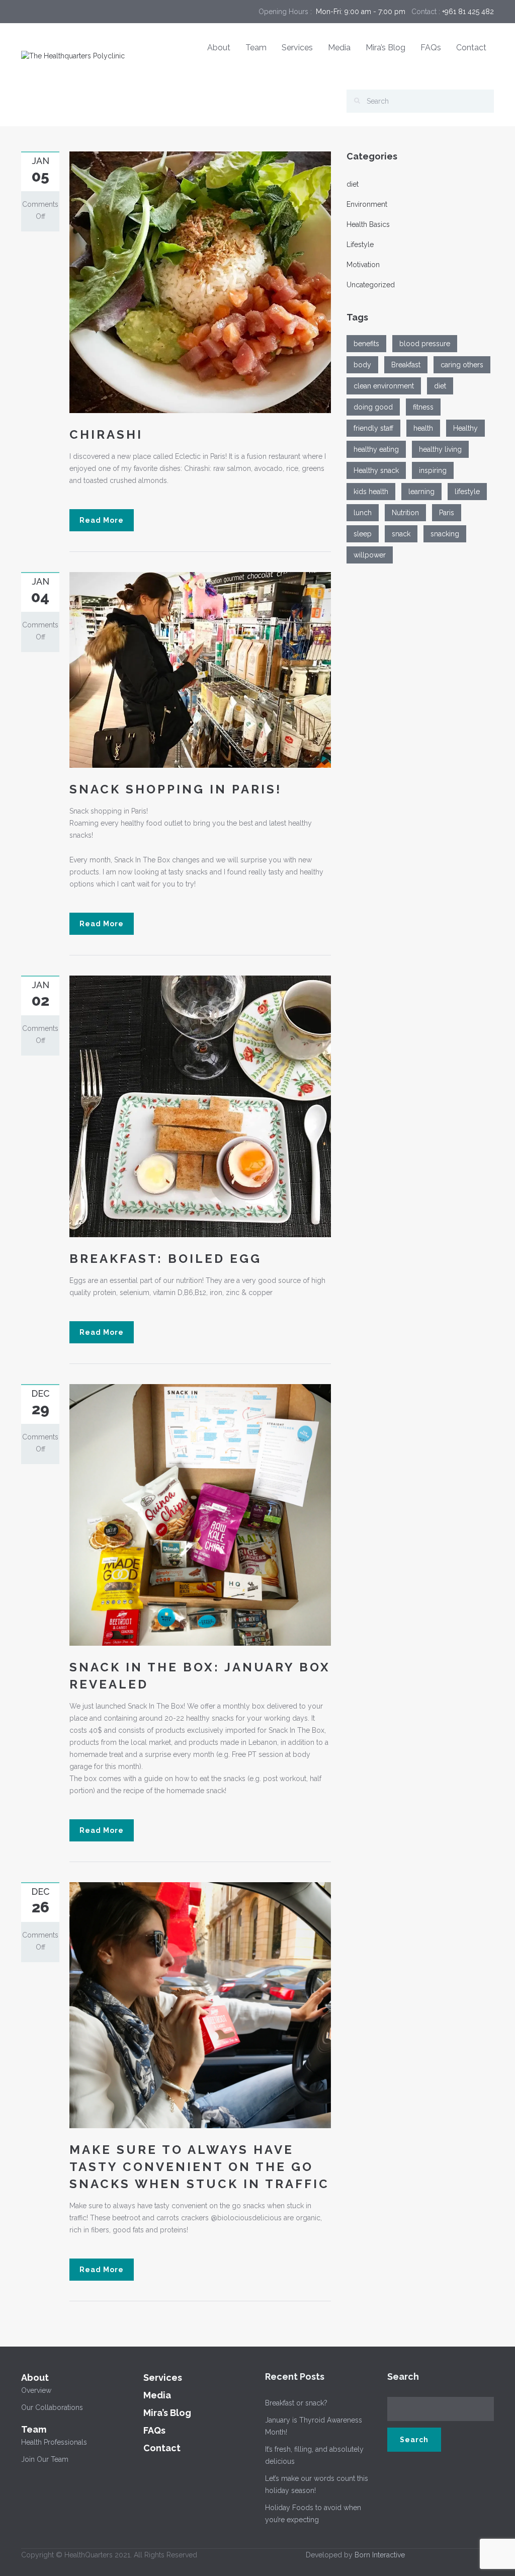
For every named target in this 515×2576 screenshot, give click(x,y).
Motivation (363, 265)
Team (256, 48)
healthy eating (376, 449)
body (362, 365)
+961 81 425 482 (468, 12)
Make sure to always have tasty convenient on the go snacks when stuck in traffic (199, 2167)
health (423, 428)
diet (353, 184)
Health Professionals (54, 2442)
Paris (447, 513)
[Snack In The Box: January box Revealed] (200, 1514)
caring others (462, 365)
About (219, 48)
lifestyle (467, 492)
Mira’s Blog (385, 48)
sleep (363, 534)
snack (401, 534)
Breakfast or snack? (296, 2403)
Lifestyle (360, 245)
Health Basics (368, 224)
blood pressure (425, 344)
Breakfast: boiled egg (165, 1259)
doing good (373, 407)
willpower (370, 555)
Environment (367, 204)
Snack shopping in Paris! (176, 789)
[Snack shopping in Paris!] (200, 669)
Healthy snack (376, 470)
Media (339, 48)
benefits (366, 344)
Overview (36, 2390)
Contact (471, 48)
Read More (102, 520)
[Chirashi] (200, 282)
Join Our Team (45, 2459)
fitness (423, 407)
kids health (371, 492)
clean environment (384, 386)
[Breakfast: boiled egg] (200, 1106)
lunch (363, 513)
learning (421, 492)
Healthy (465, 428)
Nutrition (405, 513)
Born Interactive (380, 2555)
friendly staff (373, 428)
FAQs (431, 48)
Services (297, 48)
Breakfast (406, 365)
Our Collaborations (52, 2407)
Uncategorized (371, 285)
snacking (445, 534)
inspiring (433, 470)
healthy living (440, 449)
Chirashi (106, 434)
